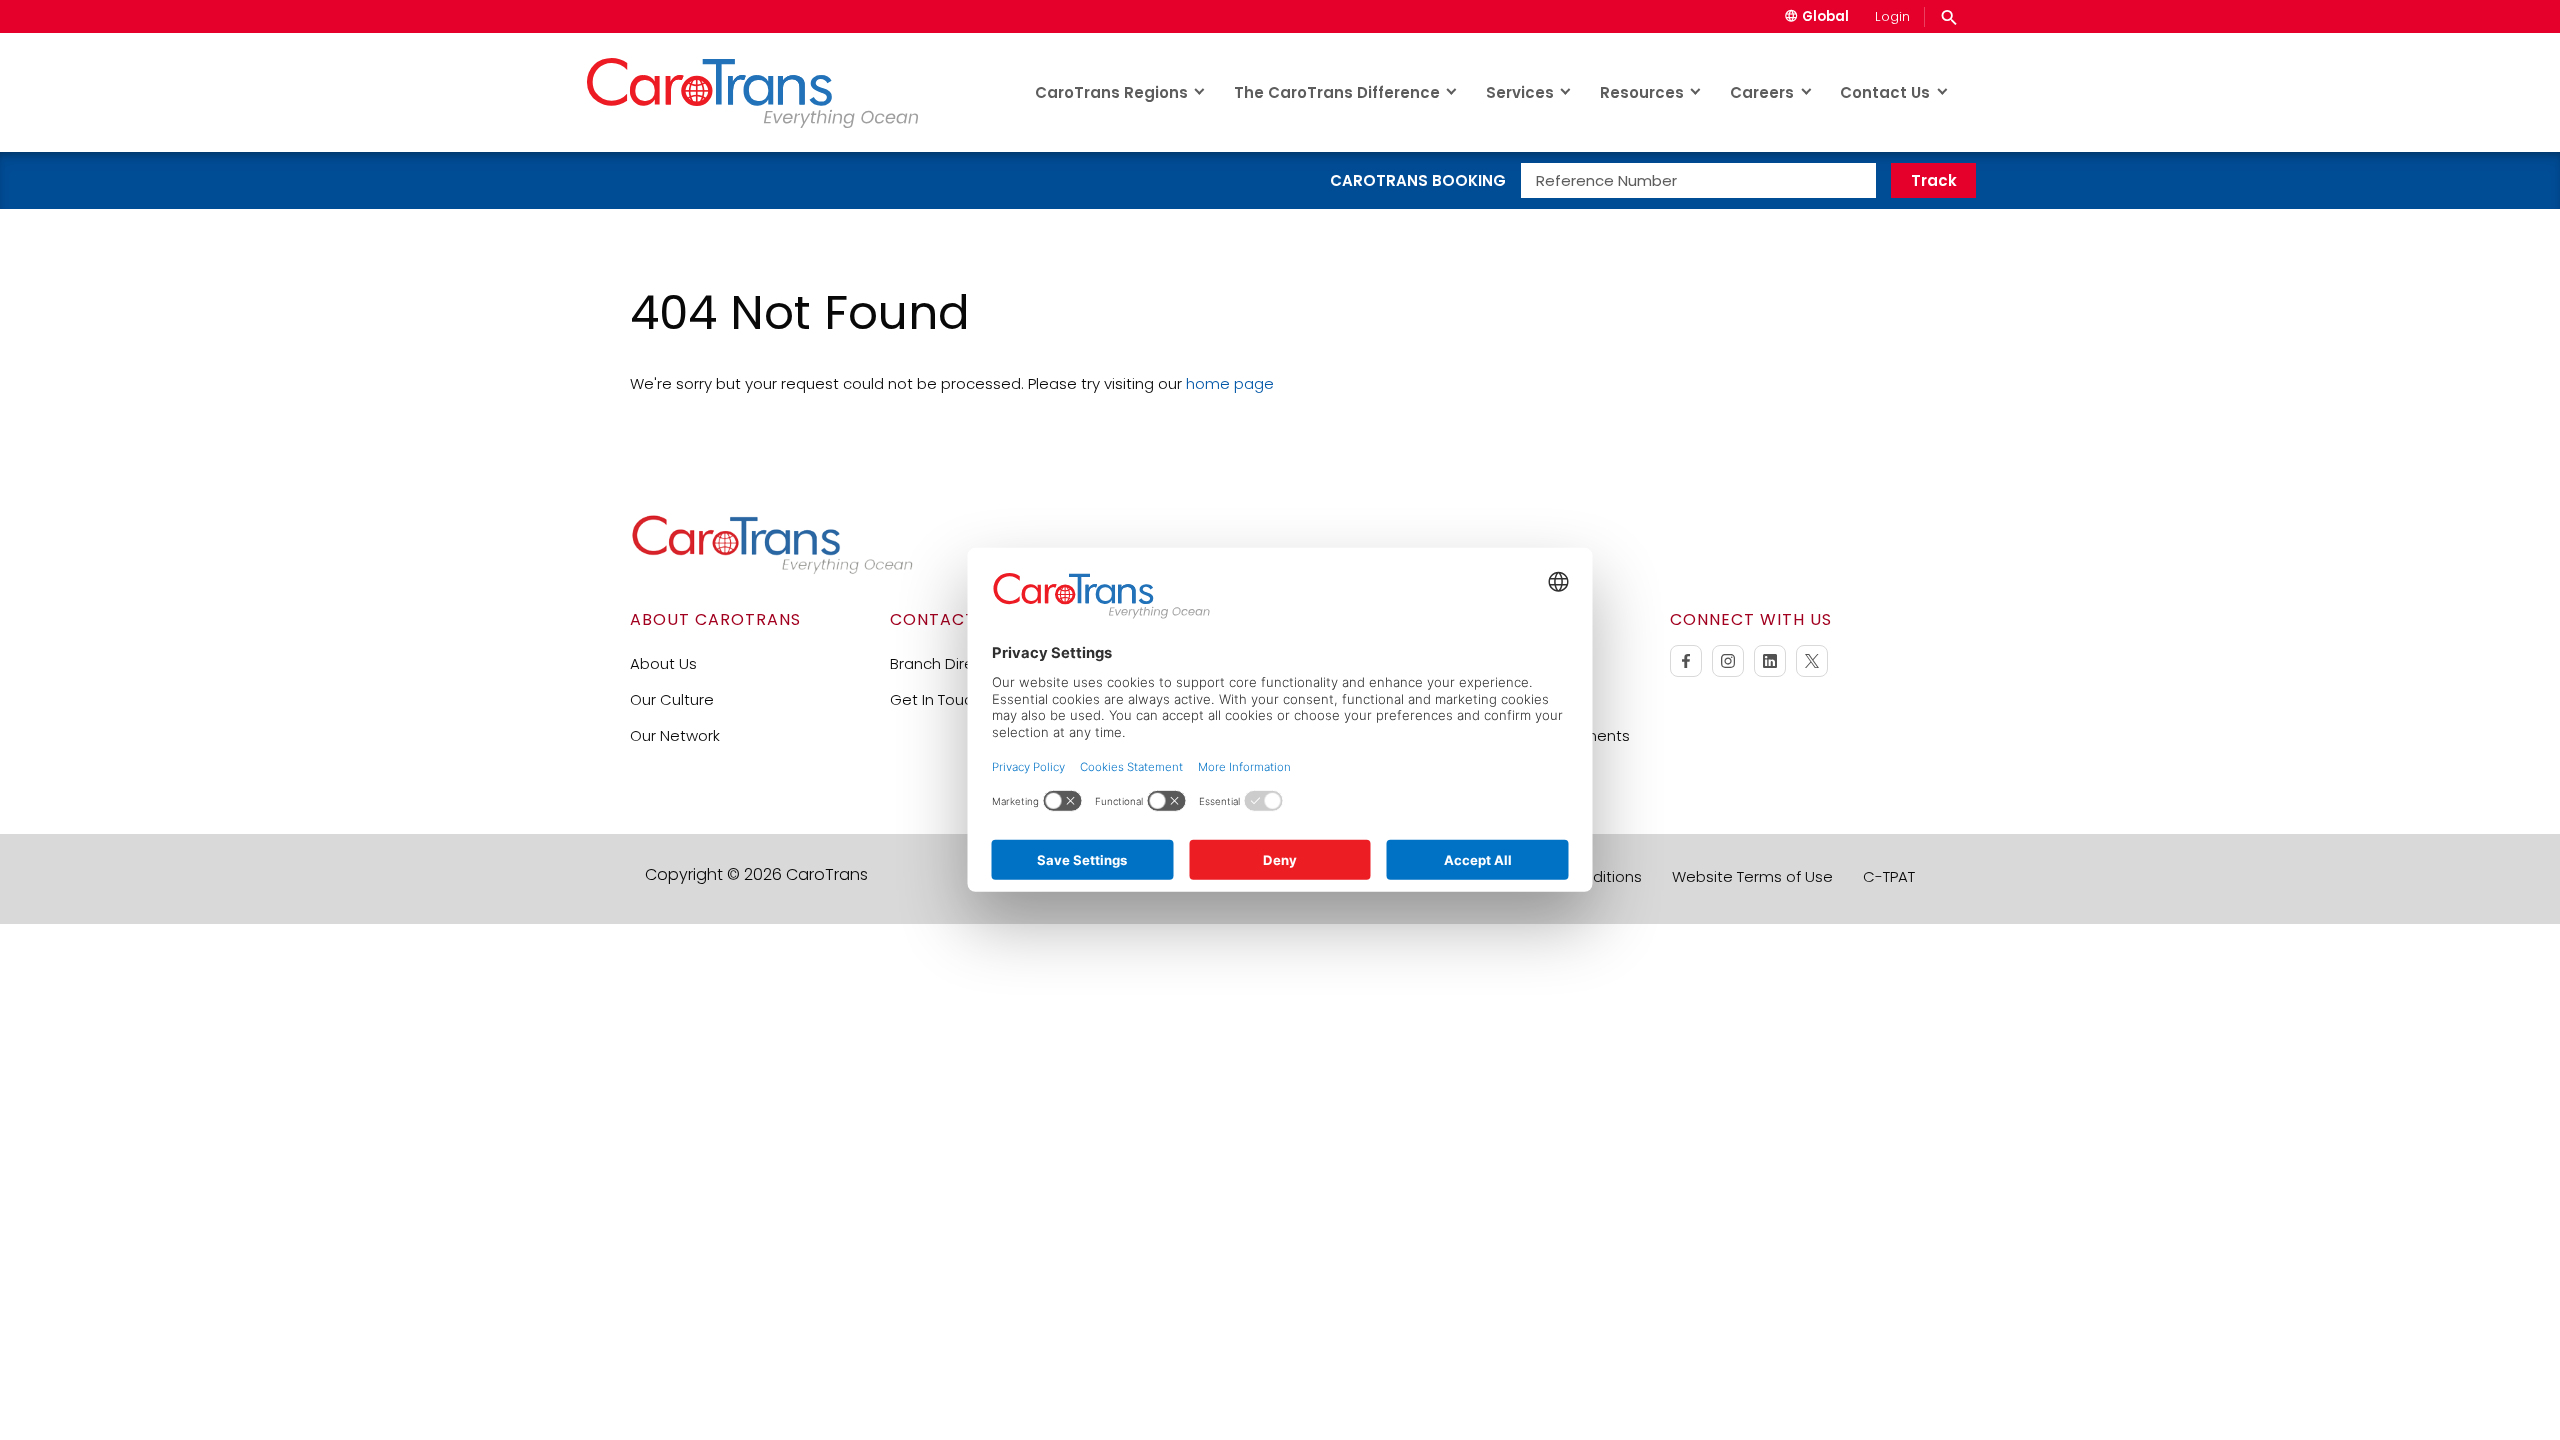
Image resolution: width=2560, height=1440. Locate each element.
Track (1934, 180)
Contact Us (1885, 92)
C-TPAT (1889, 876)
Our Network (675, 735)
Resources (1642, 92)
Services (1520, 92)
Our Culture (672, 699)
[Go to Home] (772, 569)
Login (1892, 16)
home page (1230, 383)
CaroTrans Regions (1111, 92)
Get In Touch (936, 699)
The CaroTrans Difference (1337, 92)
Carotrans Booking (1418, 180)
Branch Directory (951, 663)
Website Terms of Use (1752, 876)
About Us (663, 663)
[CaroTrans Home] (771, 92)
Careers (1762, 92)
